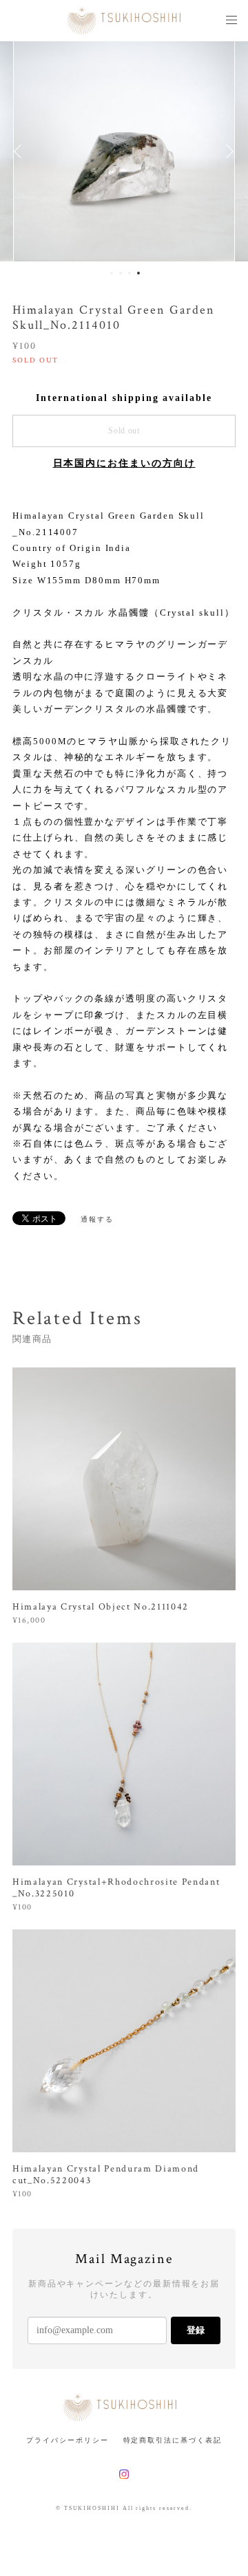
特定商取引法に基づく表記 (173, 2440)
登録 (196, 2330)
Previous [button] (21, 151)
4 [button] (138, 273)
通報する (97, 1219)
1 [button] (112, 273)
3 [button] (130, 273)
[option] (124, 151)
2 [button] (121, 273)
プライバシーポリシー (67, 2440)
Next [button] (227, 151)
